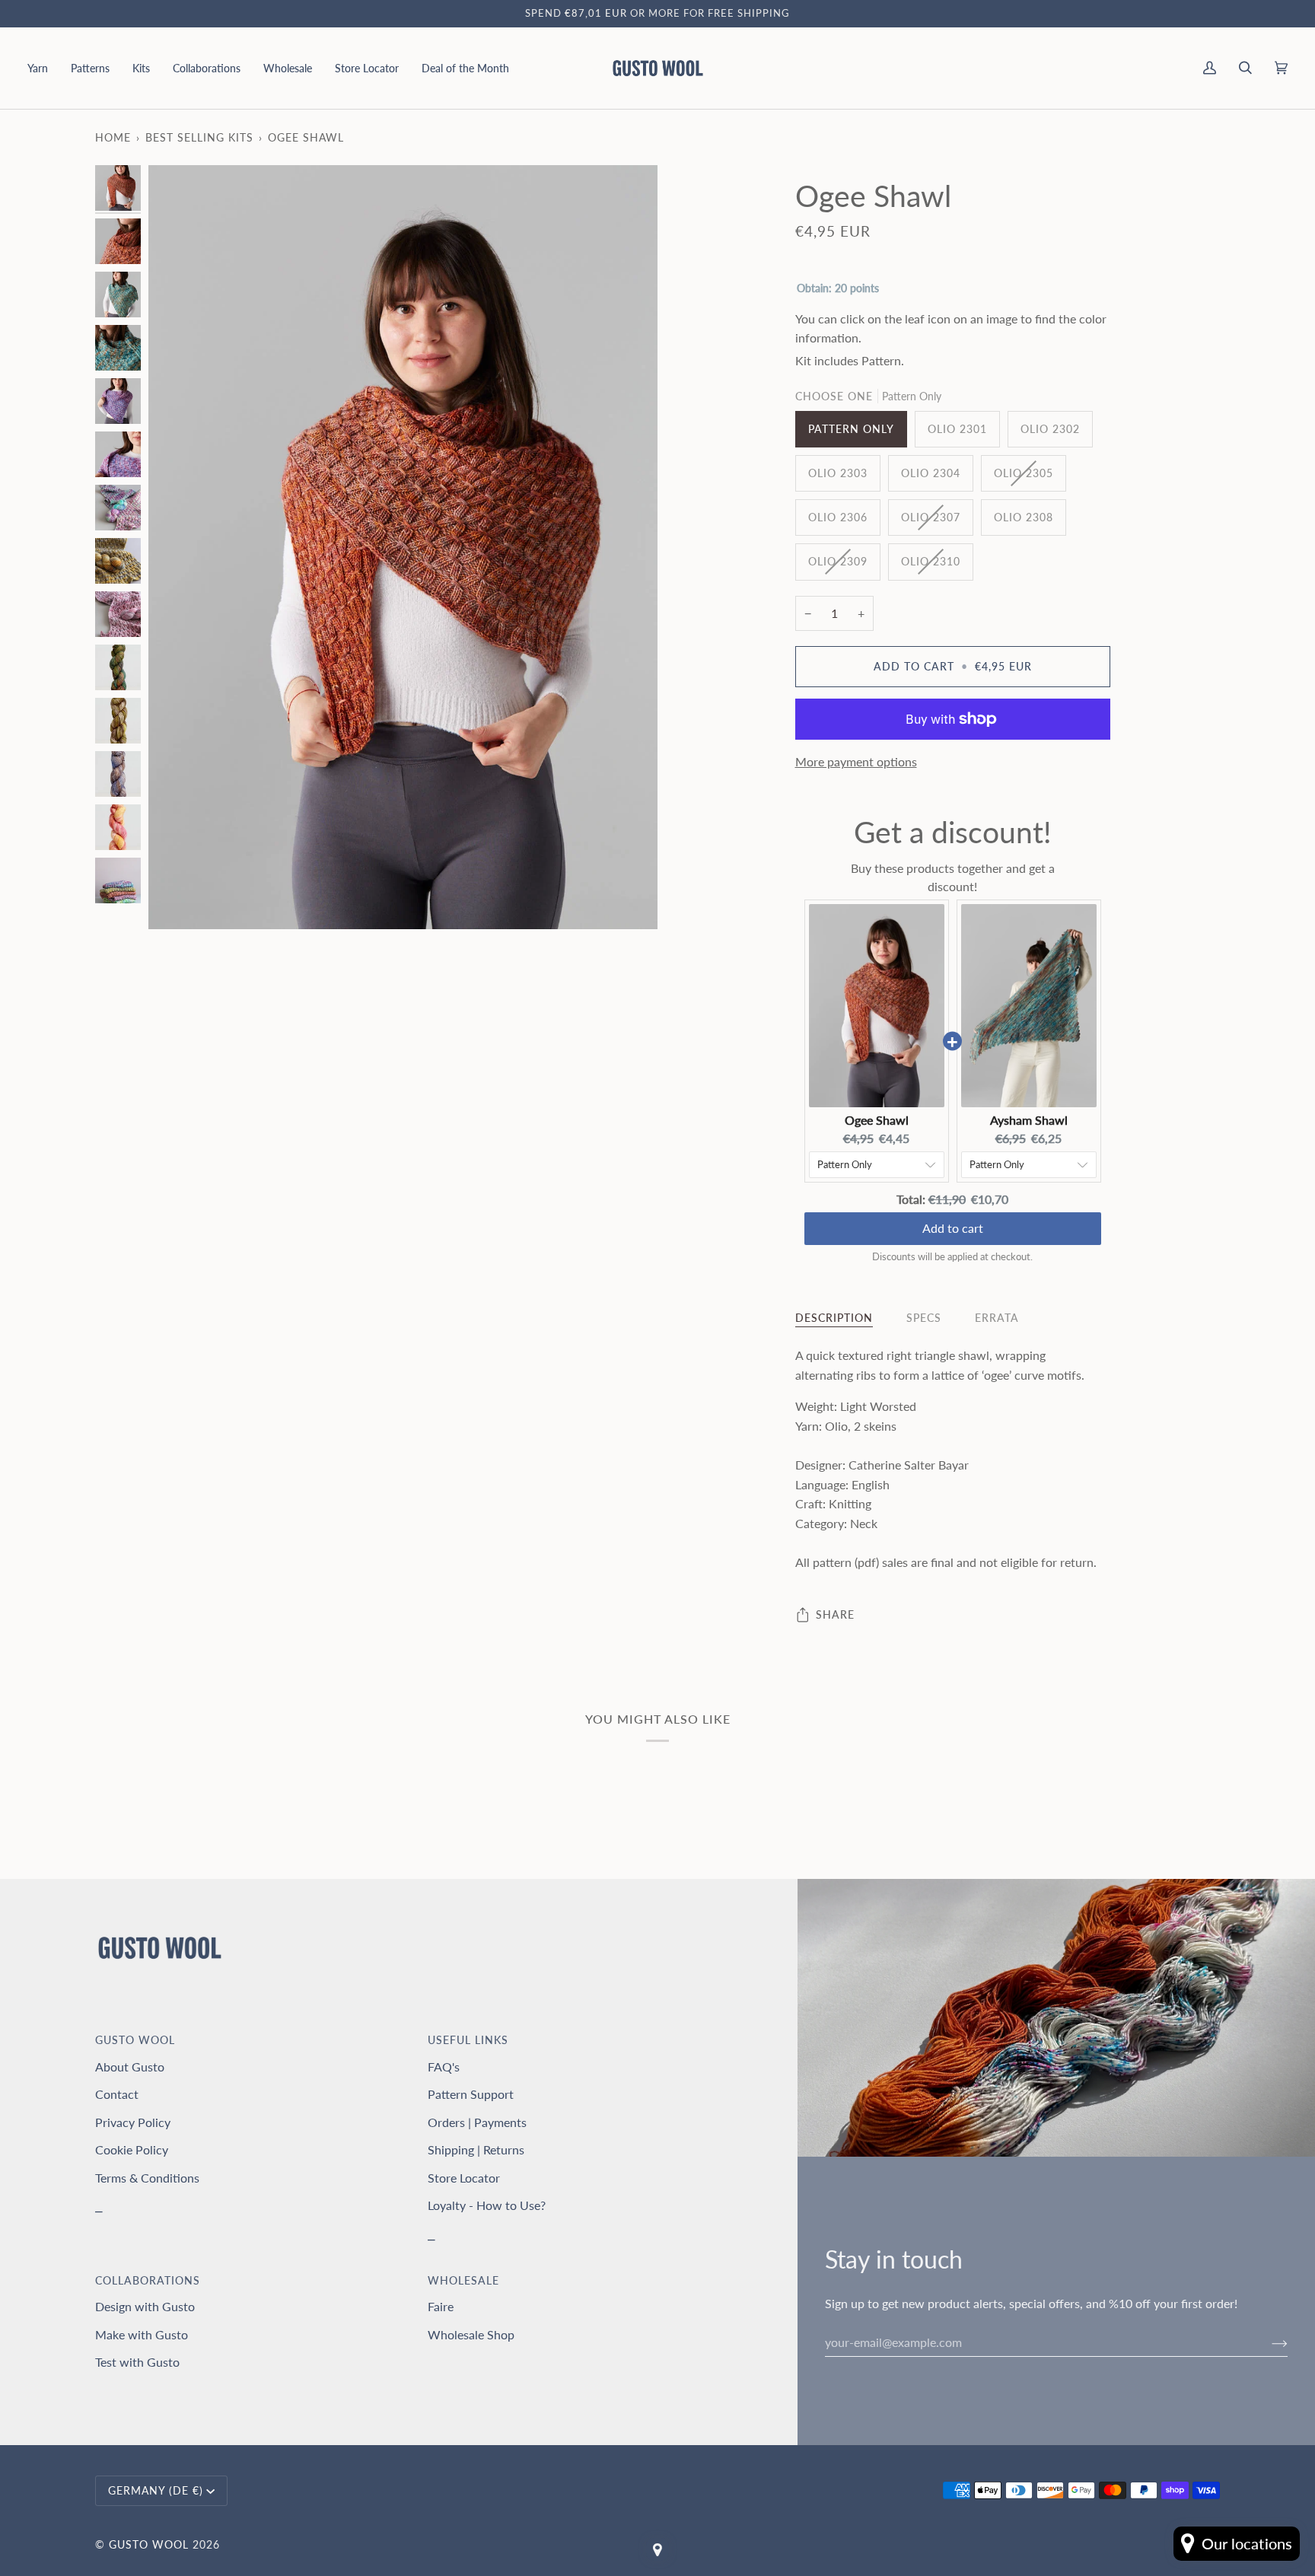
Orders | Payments (477, 2122)
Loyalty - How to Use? (487, 2205)
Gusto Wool (149, 2544)
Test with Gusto (137, 2362)
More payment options (856, 761)
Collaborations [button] (148, 2280)
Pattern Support (471, 2094)
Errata (997, 1318)
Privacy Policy (133, 2122)
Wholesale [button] (463, 2280)
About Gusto (130, 2067)
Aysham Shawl (1029, 1120)
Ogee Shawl (877, 1120)
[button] (43, 68)
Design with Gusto (145, 2306)
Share (835, 1614)
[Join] (1267, 2342)
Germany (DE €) (156, 2490)
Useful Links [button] (468, 2040)
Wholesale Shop (471, 2334)
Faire (441, 2306)
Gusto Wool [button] (135, 2040)
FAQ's (444, 2067)
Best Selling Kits (199, 137)
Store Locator (464, 2178)
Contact (117, 2094)
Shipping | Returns (476, 2149)
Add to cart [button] (953, 1228)
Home (113, 137)
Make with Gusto (142, 2334)
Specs (924, 1318)
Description (834, 1318)
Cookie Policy (132, 2149)
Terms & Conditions (147, 2178)
